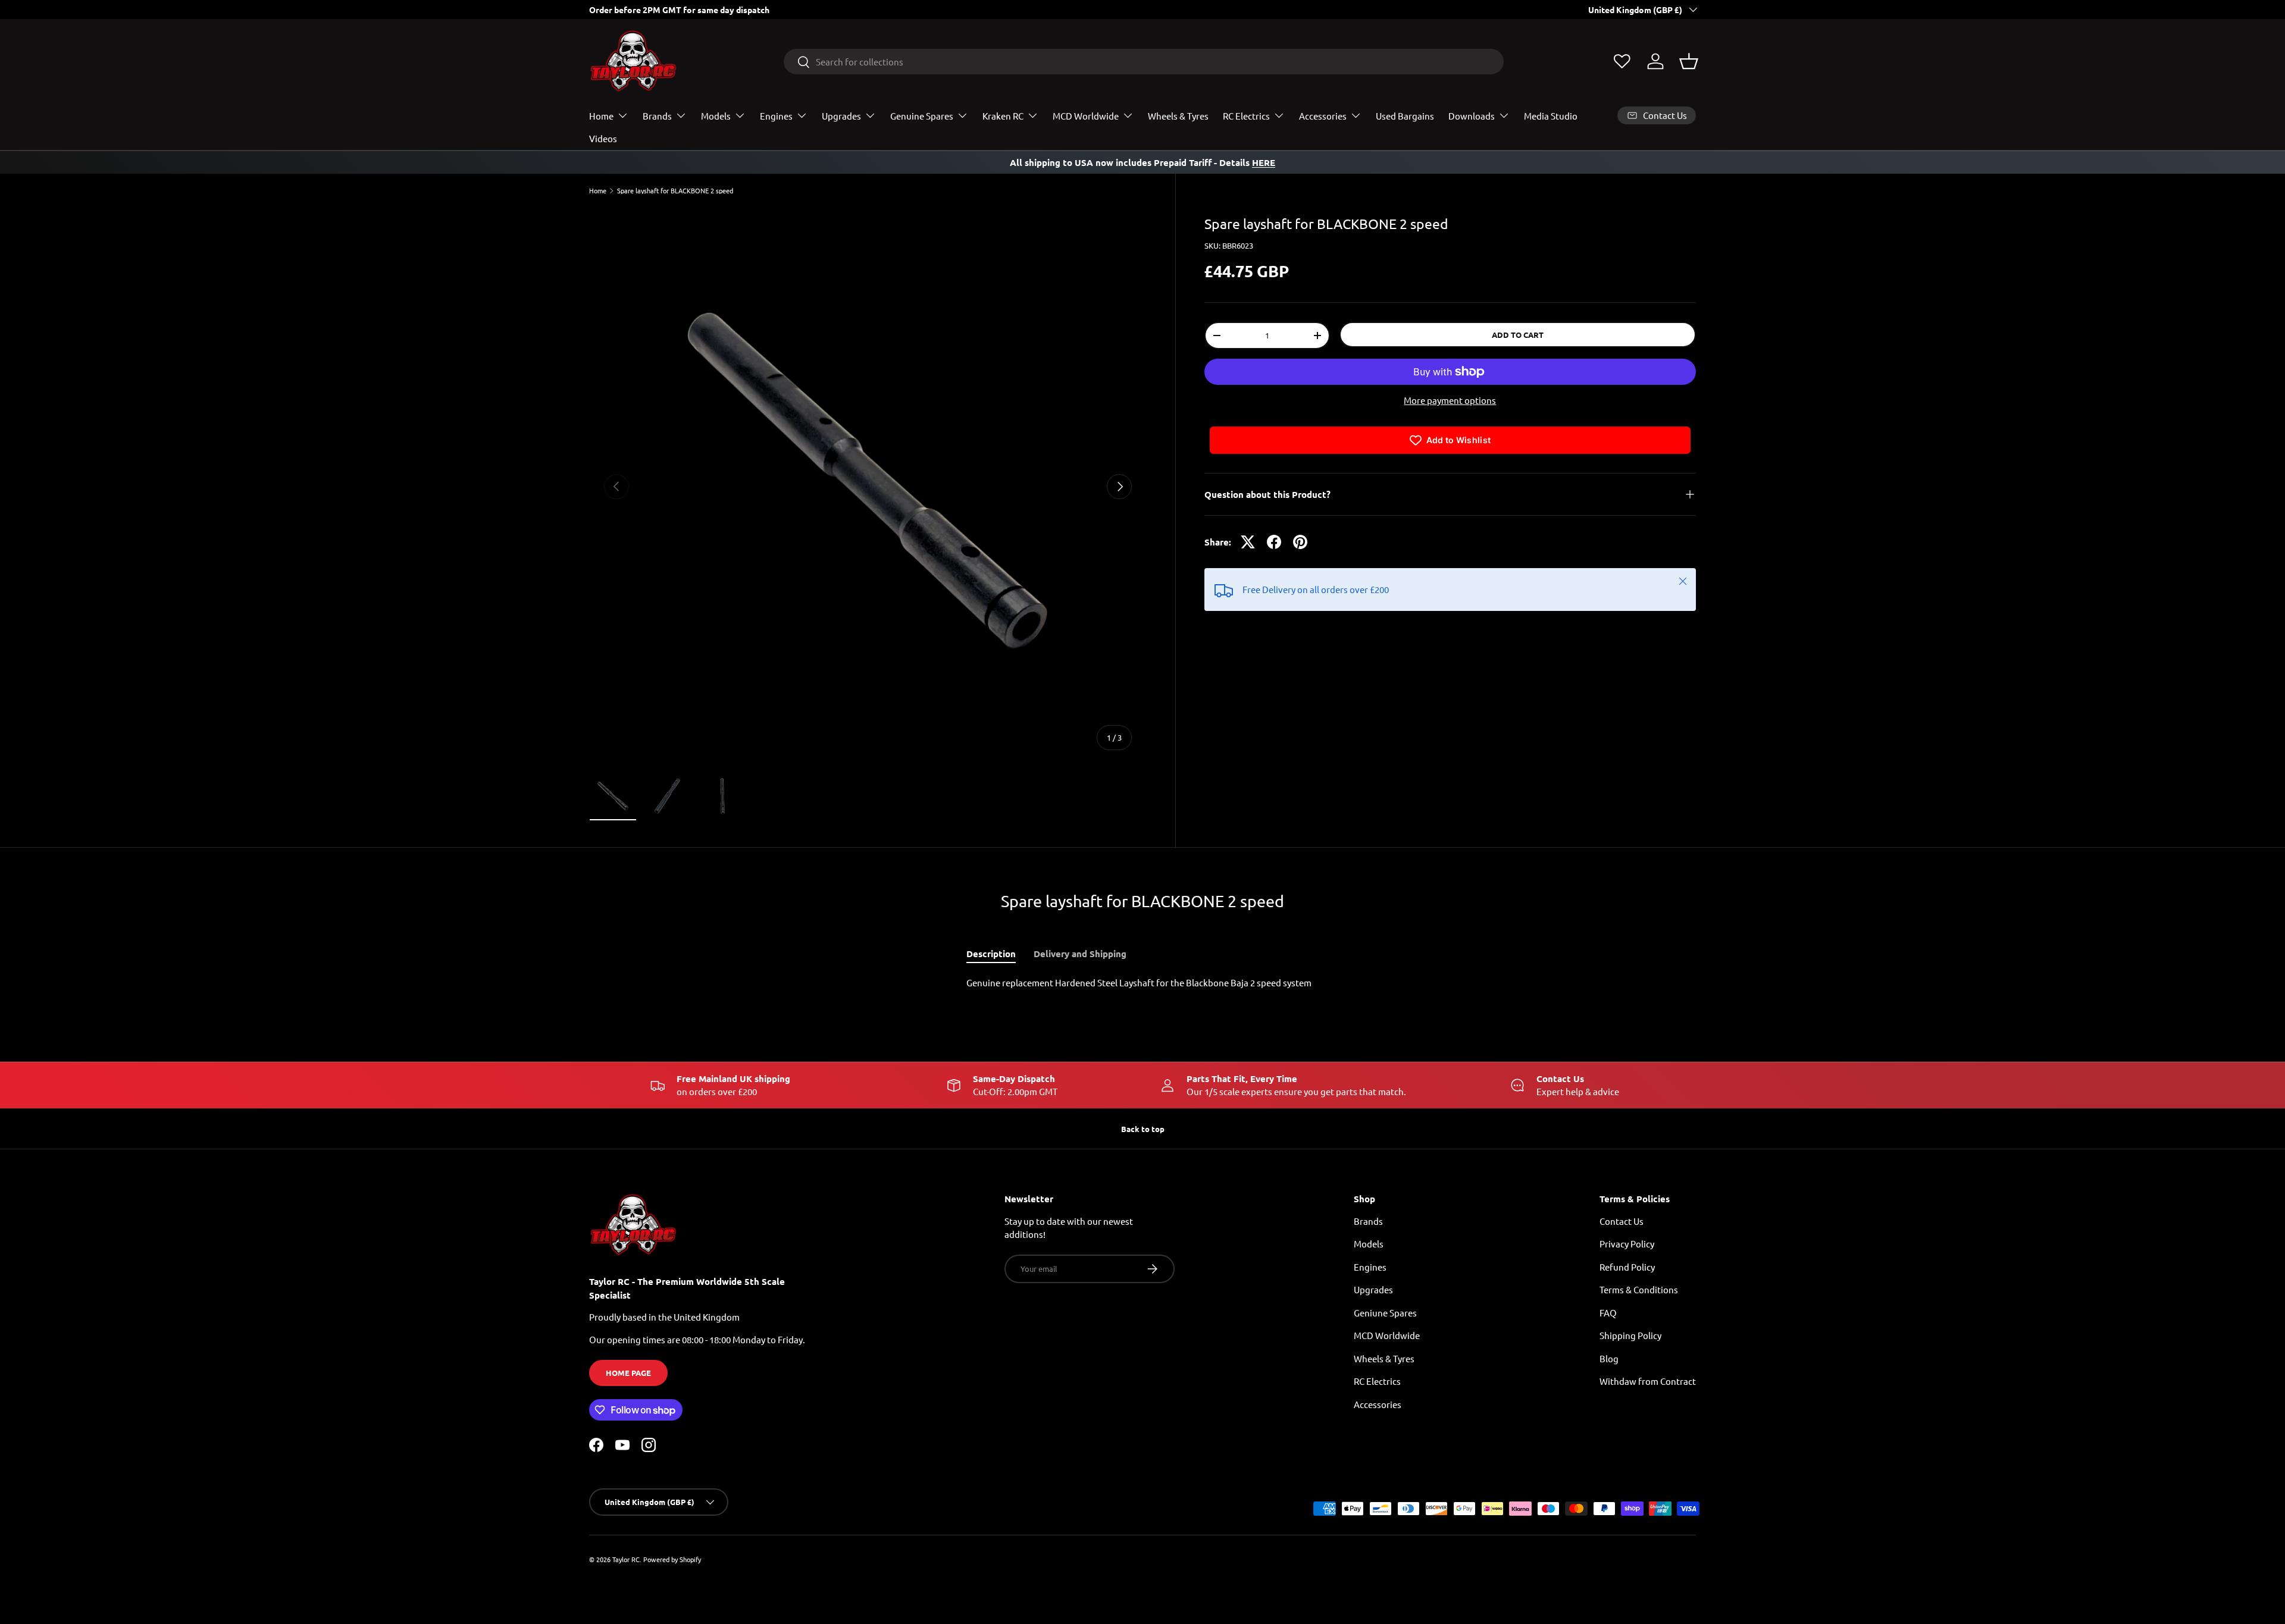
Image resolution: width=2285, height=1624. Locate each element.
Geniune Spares (1385, 1313)
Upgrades (841, 116)
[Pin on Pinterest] (1300, 542)
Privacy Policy (1627, 1244)
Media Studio (1551, 116)
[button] (1689, 61)
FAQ (1608, 1313)
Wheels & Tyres (1178, 116)
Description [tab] (991, 954)
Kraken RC (1003, 116)
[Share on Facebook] (1274, 542)
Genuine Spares (922, 116)
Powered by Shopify (672, 1559)
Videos (603, 138)
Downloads (1472, 116)
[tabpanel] (1142, 983)
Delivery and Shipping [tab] (1080, 954)
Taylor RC (626, 1559)
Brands (657, 116)
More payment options (1450, 400)
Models (716, 116)
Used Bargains (1405, 116)
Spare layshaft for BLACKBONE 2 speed (675, 191)
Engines (776, 116)
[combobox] (1144, 62)
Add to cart (1518, 335)
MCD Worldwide (1086, 116)
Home (601, 116)
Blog (1609, 1358)
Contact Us (1622, 1221)
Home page (628, 1373)
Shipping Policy (1630, 1335)
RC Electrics (1246, 116)
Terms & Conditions (1639, 1289)
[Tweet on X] (1248, 542)
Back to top (1143, 1129)
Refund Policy (1627, 1267)
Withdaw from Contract (1648, 1381)
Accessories (1323, 116)
